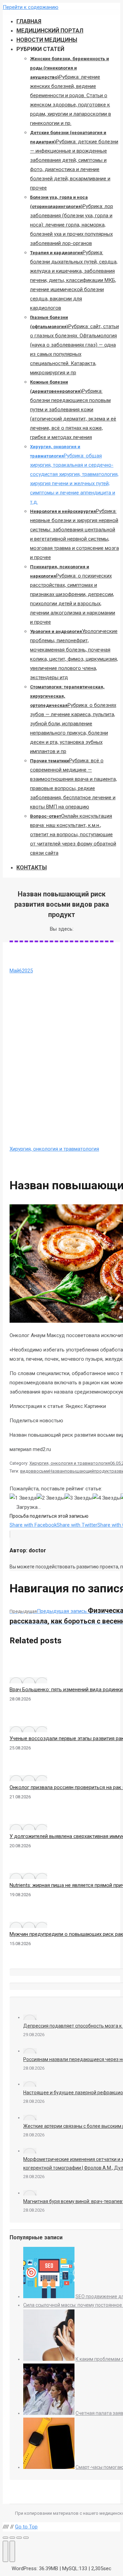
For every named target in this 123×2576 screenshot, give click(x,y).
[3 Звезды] (79, 1498)
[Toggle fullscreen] (19, 2538)
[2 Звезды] (51, 1498)
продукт (103, 1471)
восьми (41, 1471)
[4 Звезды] (107, 1498)
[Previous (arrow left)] (5, 2551)
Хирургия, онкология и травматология (54, 1149)
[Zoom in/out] (26, 2538)
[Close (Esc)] (5, 2538)
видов (27, 1471)
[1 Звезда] (23, 1498)
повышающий (79, 1471)
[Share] (12, 2538)
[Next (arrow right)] (12, 2551)
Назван (57, 1471)
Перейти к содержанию (31, 7)
